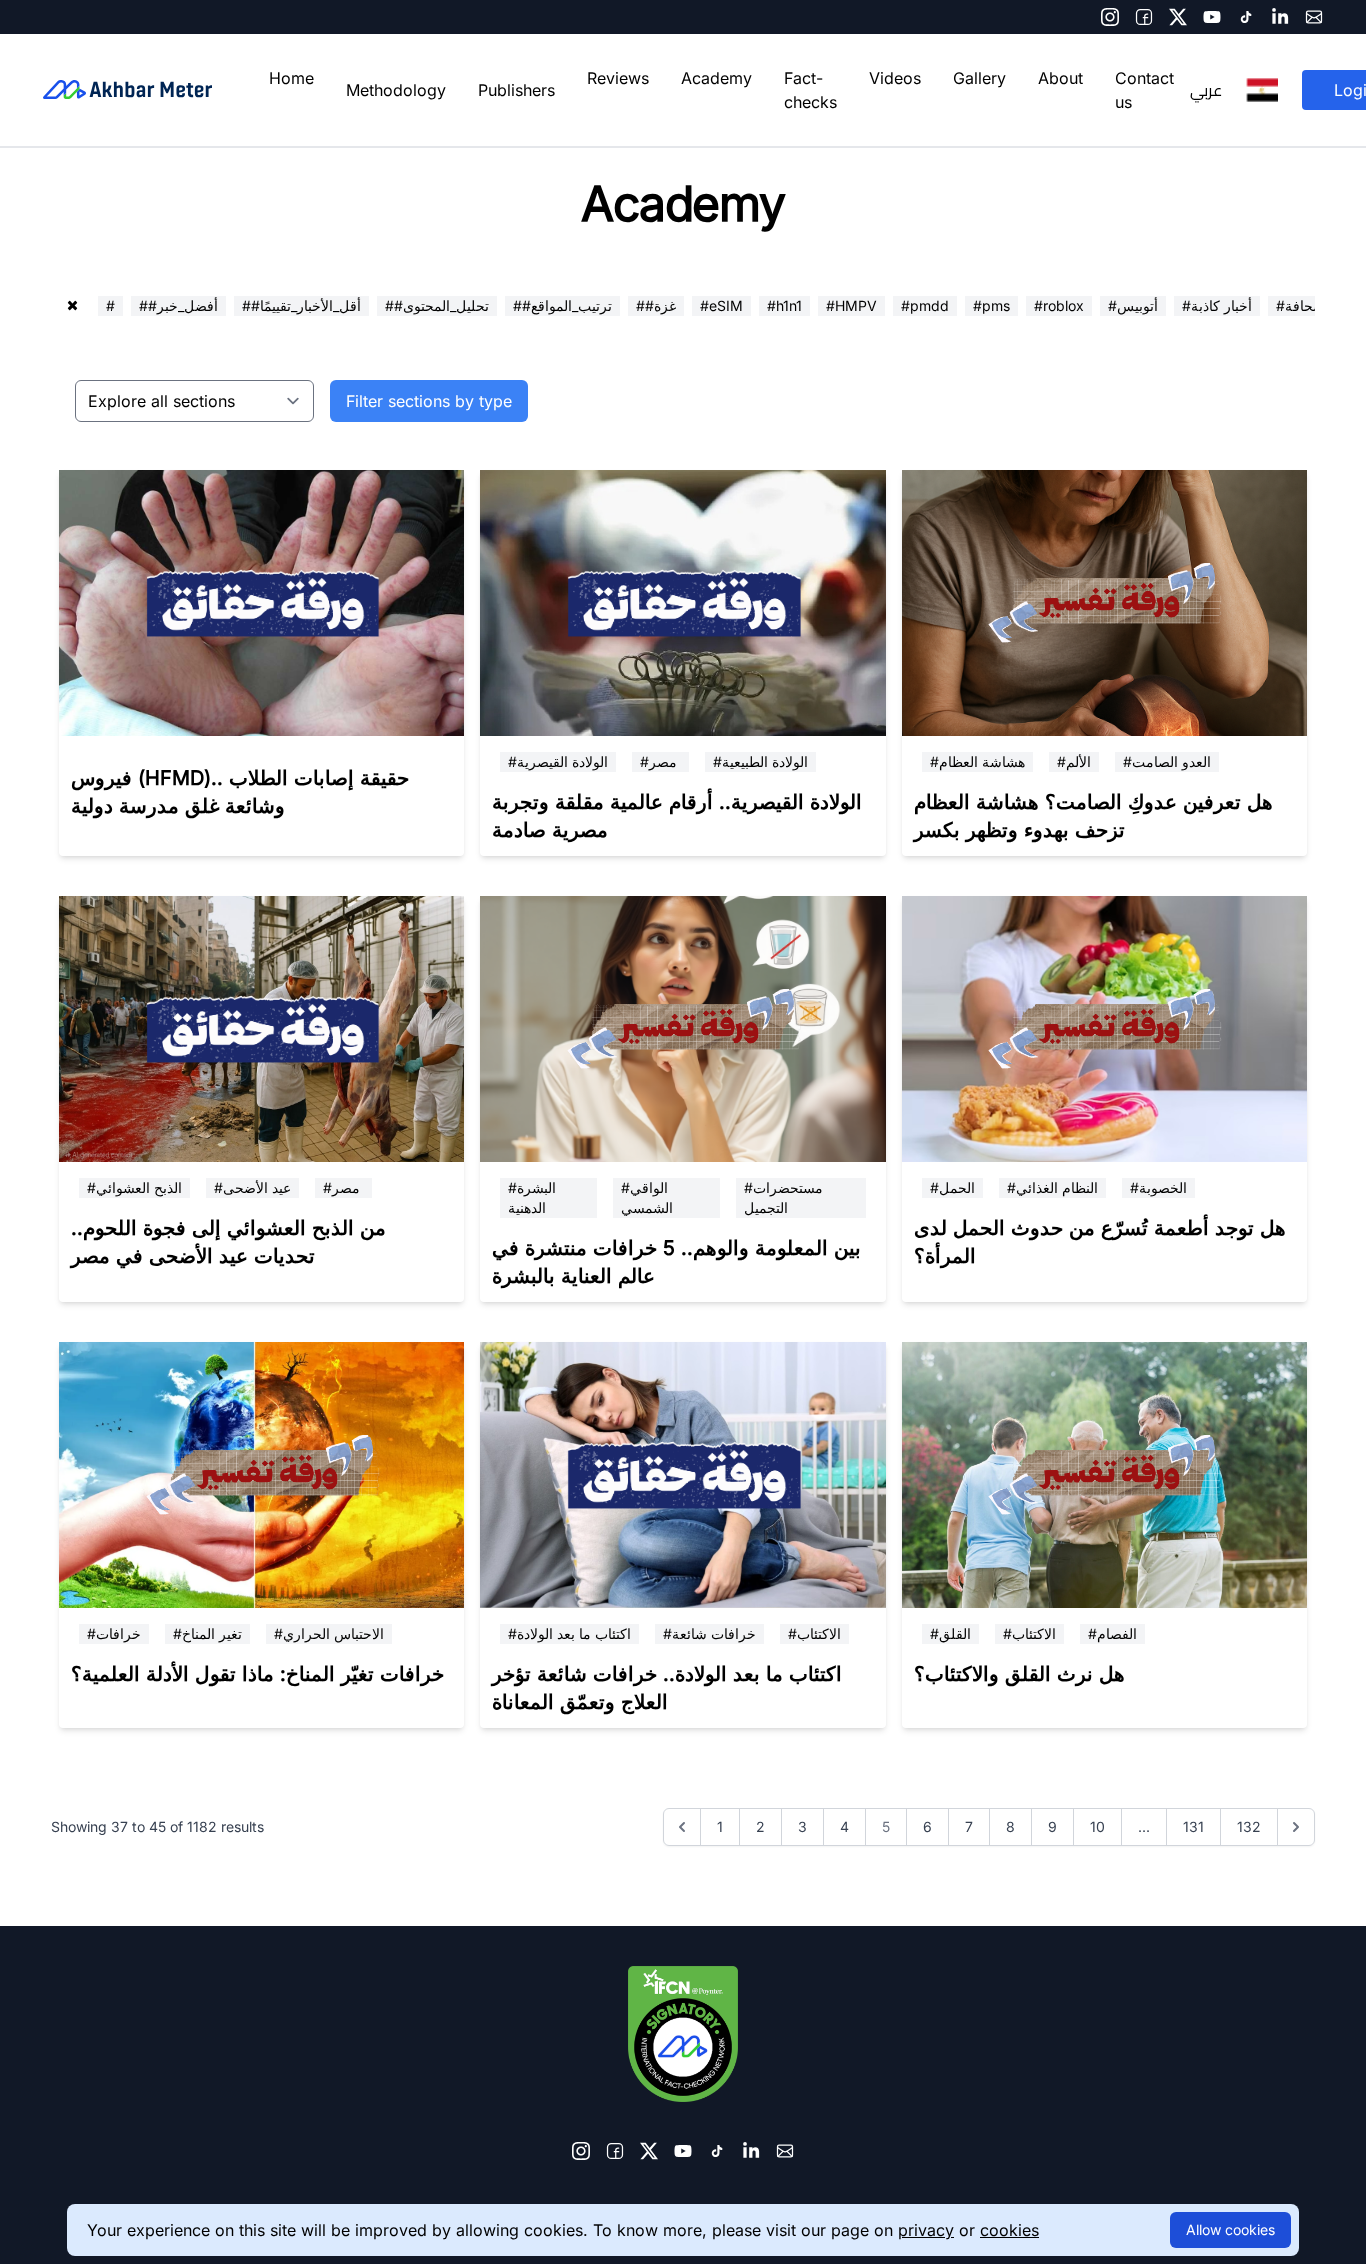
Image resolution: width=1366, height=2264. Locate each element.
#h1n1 (784, 305)
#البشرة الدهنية (532, 1197)
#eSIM (721, 305)
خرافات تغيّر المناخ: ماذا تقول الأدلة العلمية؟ (257, 1674)
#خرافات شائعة (709, 1633)
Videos (895, 78)
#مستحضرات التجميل (783, 1197)
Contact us (1144, 90)
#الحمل (952, 1187)
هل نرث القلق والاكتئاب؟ (1019, 1674)
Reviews (618, 78)
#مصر (660, 761)
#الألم (1074, 761)
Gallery (979, 78)
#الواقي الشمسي (647, 1197)
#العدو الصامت (1167, 761)
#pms (991, 305)
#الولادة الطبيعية (760, 761)
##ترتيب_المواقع (562, 305)
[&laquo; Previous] (682, 1827)
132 (1249, 1826)
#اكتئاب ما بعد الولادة (569, 1633)
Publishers (516, 90)
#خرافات (114, 1633)
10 (1097, 1826)
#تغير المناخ (207, 1633)
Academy (716, 78)
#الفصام (1112, 1633)
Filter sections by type (429, 401)
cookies (1009, 2230)
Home (291, 78)
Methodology (396, 90)
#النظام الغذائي (1052, 1187)
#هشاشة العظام (977, 761)
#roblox (1059, 305)
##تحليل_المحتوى (437, 305)
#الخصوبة (1158, 1187)
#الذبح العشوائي (134, 1187)
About (1060, 78)
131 (1193, 1826)
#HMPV (851, 305)
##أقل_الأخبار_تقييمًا (301, 305)
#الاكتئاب (814, 1633)
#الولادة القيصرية (558, 761)
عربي (1206, 90)
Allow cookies (1230, 2229)
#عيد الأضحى (252, 1187)
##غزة (656, 305)
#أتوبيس (1133, 305)
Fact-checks (810, 90)
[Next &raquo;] (1296, 1827)
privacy (926, 2230)
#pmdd (925, 305)
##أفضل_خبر (178, 305)
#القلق (950, 1633)
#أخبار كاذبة (1217, 305)
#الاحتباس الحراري (329, 1633)
